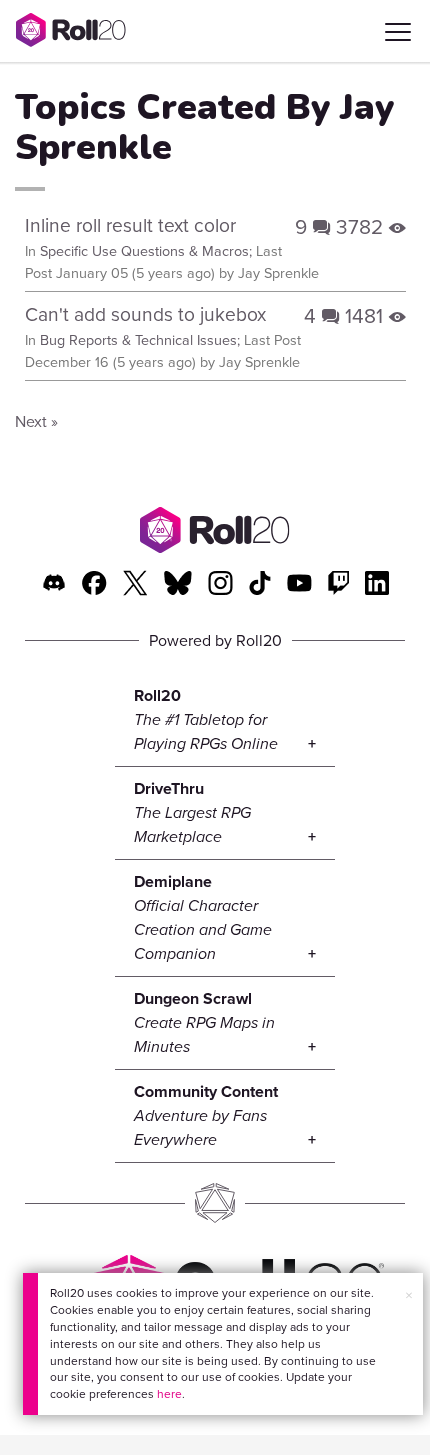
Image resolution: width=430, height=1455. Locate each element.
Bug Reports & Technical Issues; (140, 339)
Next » (36, 421)
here (169, 1393)
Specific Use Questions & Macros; (146, 250)
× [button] (409, 1295)
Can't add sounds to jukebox (145, 313)
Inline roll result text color (130, 224)
